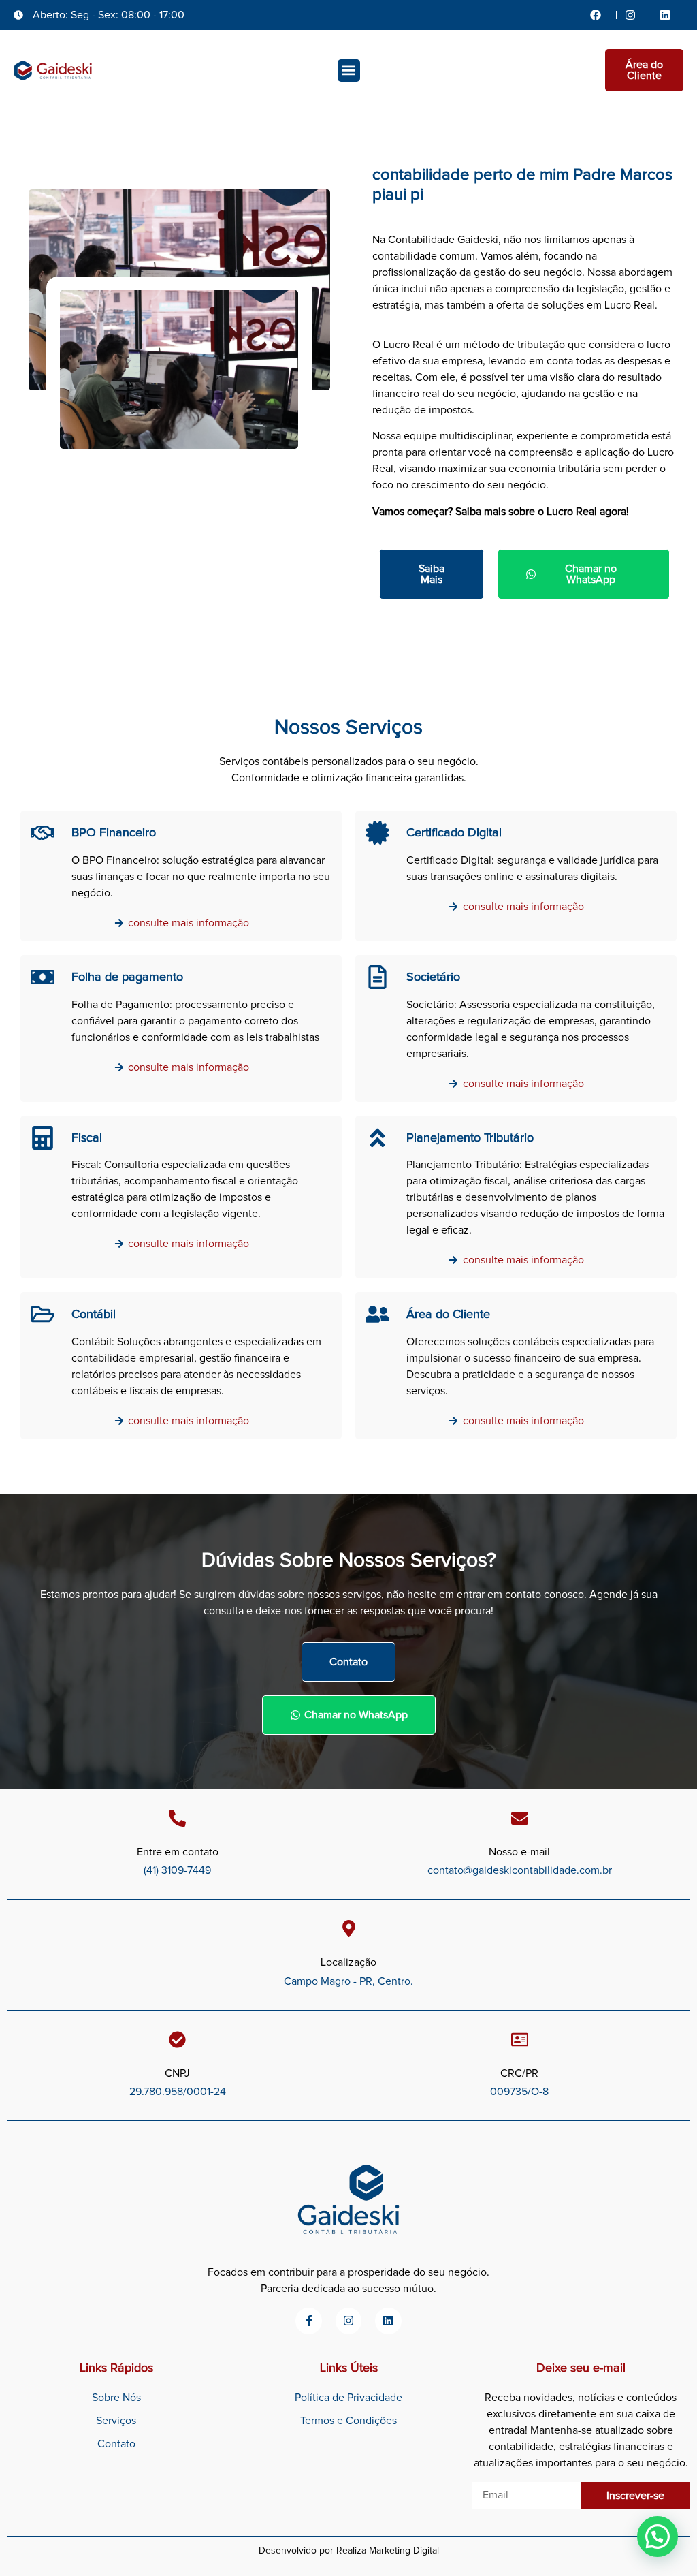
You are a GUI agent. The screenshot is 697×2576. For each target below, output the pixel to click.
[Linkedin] (388, 2321)
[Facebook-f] (308, 2321)
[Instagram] (348, 2321)
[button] (349, 70)
